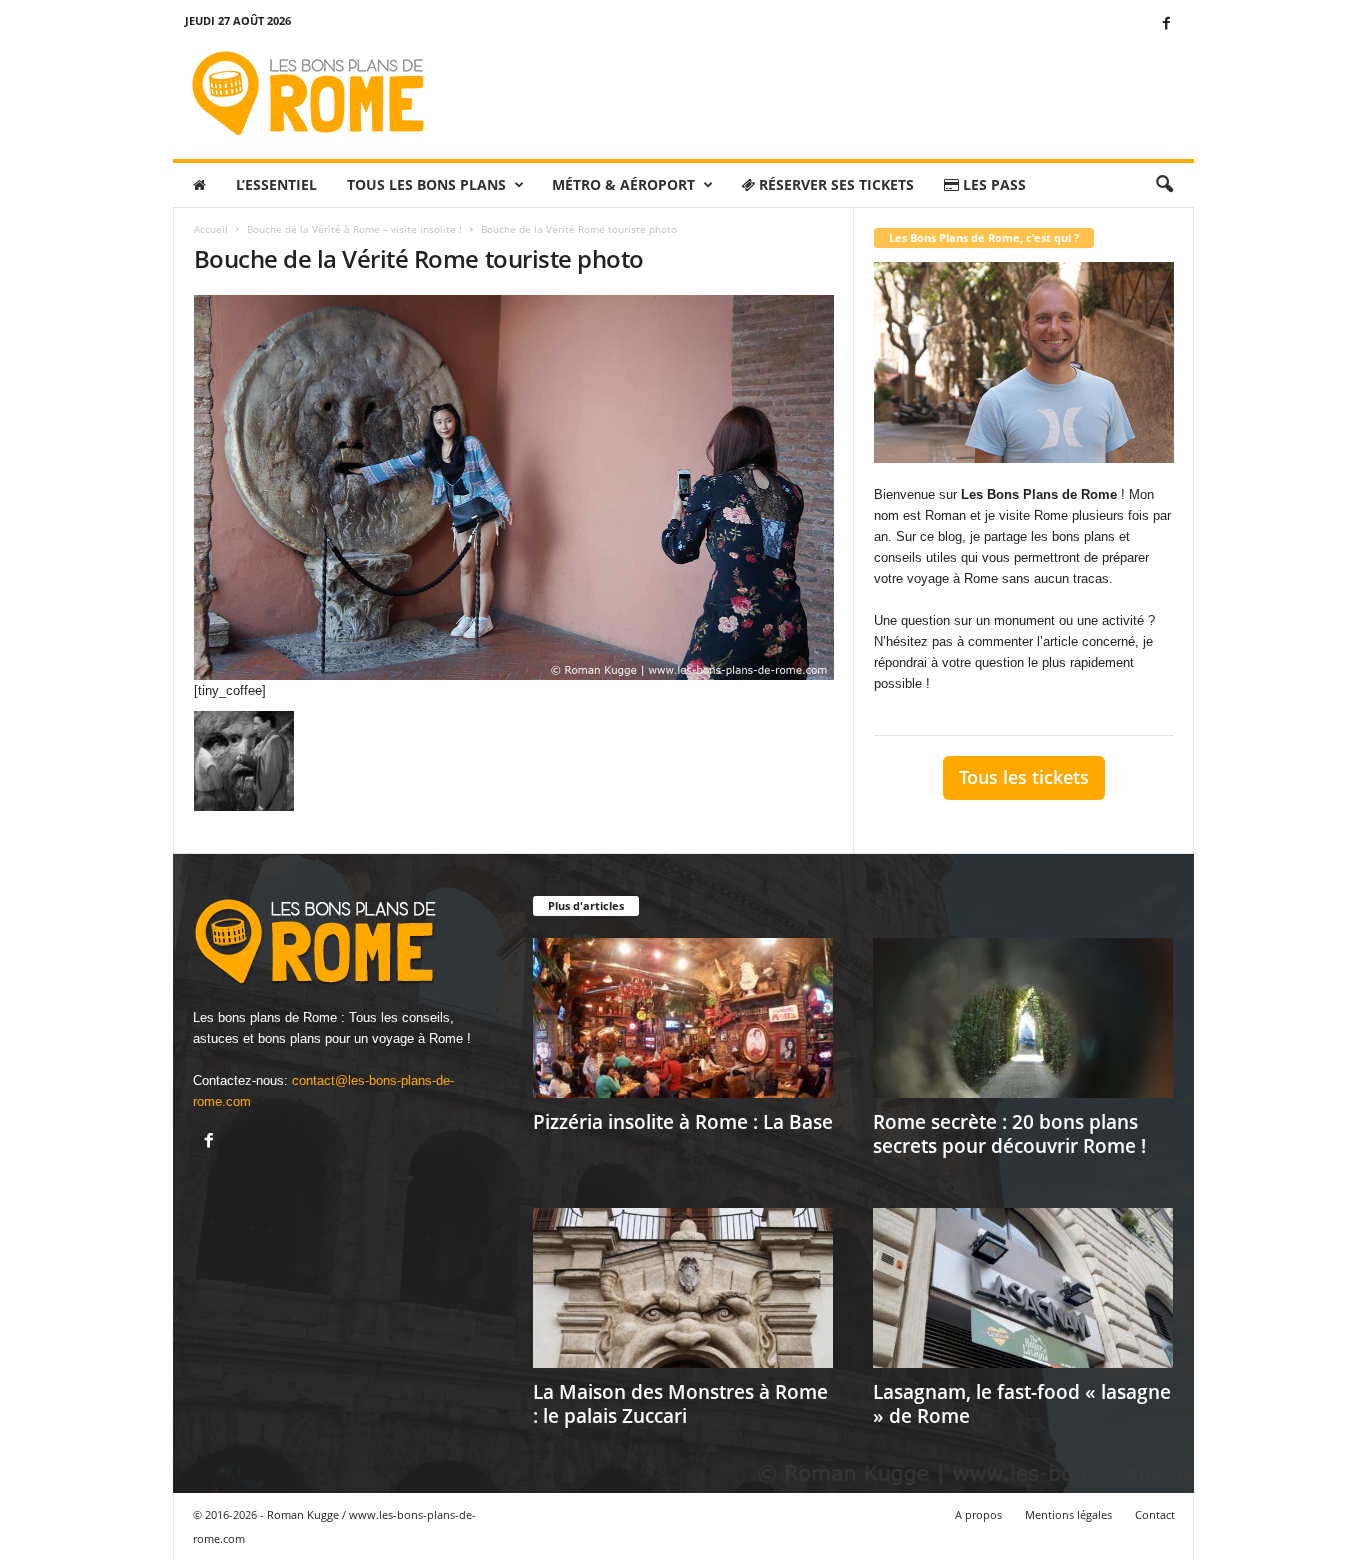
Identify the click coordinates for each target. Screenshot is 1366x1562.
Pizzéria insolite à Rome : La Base (683, 1122)
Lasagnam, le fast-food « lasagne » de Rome (1022, 1404)
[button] (1164, 185)
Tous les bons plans (426, 184)
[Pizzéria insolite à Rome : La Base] (683, 1018)
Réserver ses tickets (834, 184)
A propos (978, 1514)
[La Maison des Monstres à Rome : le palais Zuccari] (683, 1288)
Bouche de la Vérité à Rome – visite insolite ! (354, 229)
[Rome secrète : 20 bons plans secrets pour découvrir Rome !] (1023, 1018)
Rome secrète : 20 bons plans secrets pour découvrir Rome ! (1009, 1134)
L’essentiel (276, 184)
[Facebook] (1167, 24)
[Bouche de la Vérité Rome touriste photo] (514, 487)
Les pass (992, 184)
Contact (1155, 1514)
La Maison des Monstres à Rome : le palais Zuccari (680, 1404)
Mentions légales (1068, 1514)
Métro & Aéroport (623, 184)
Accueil (211, 229)
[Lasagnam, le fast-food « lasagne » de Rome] (1023, 1288)
